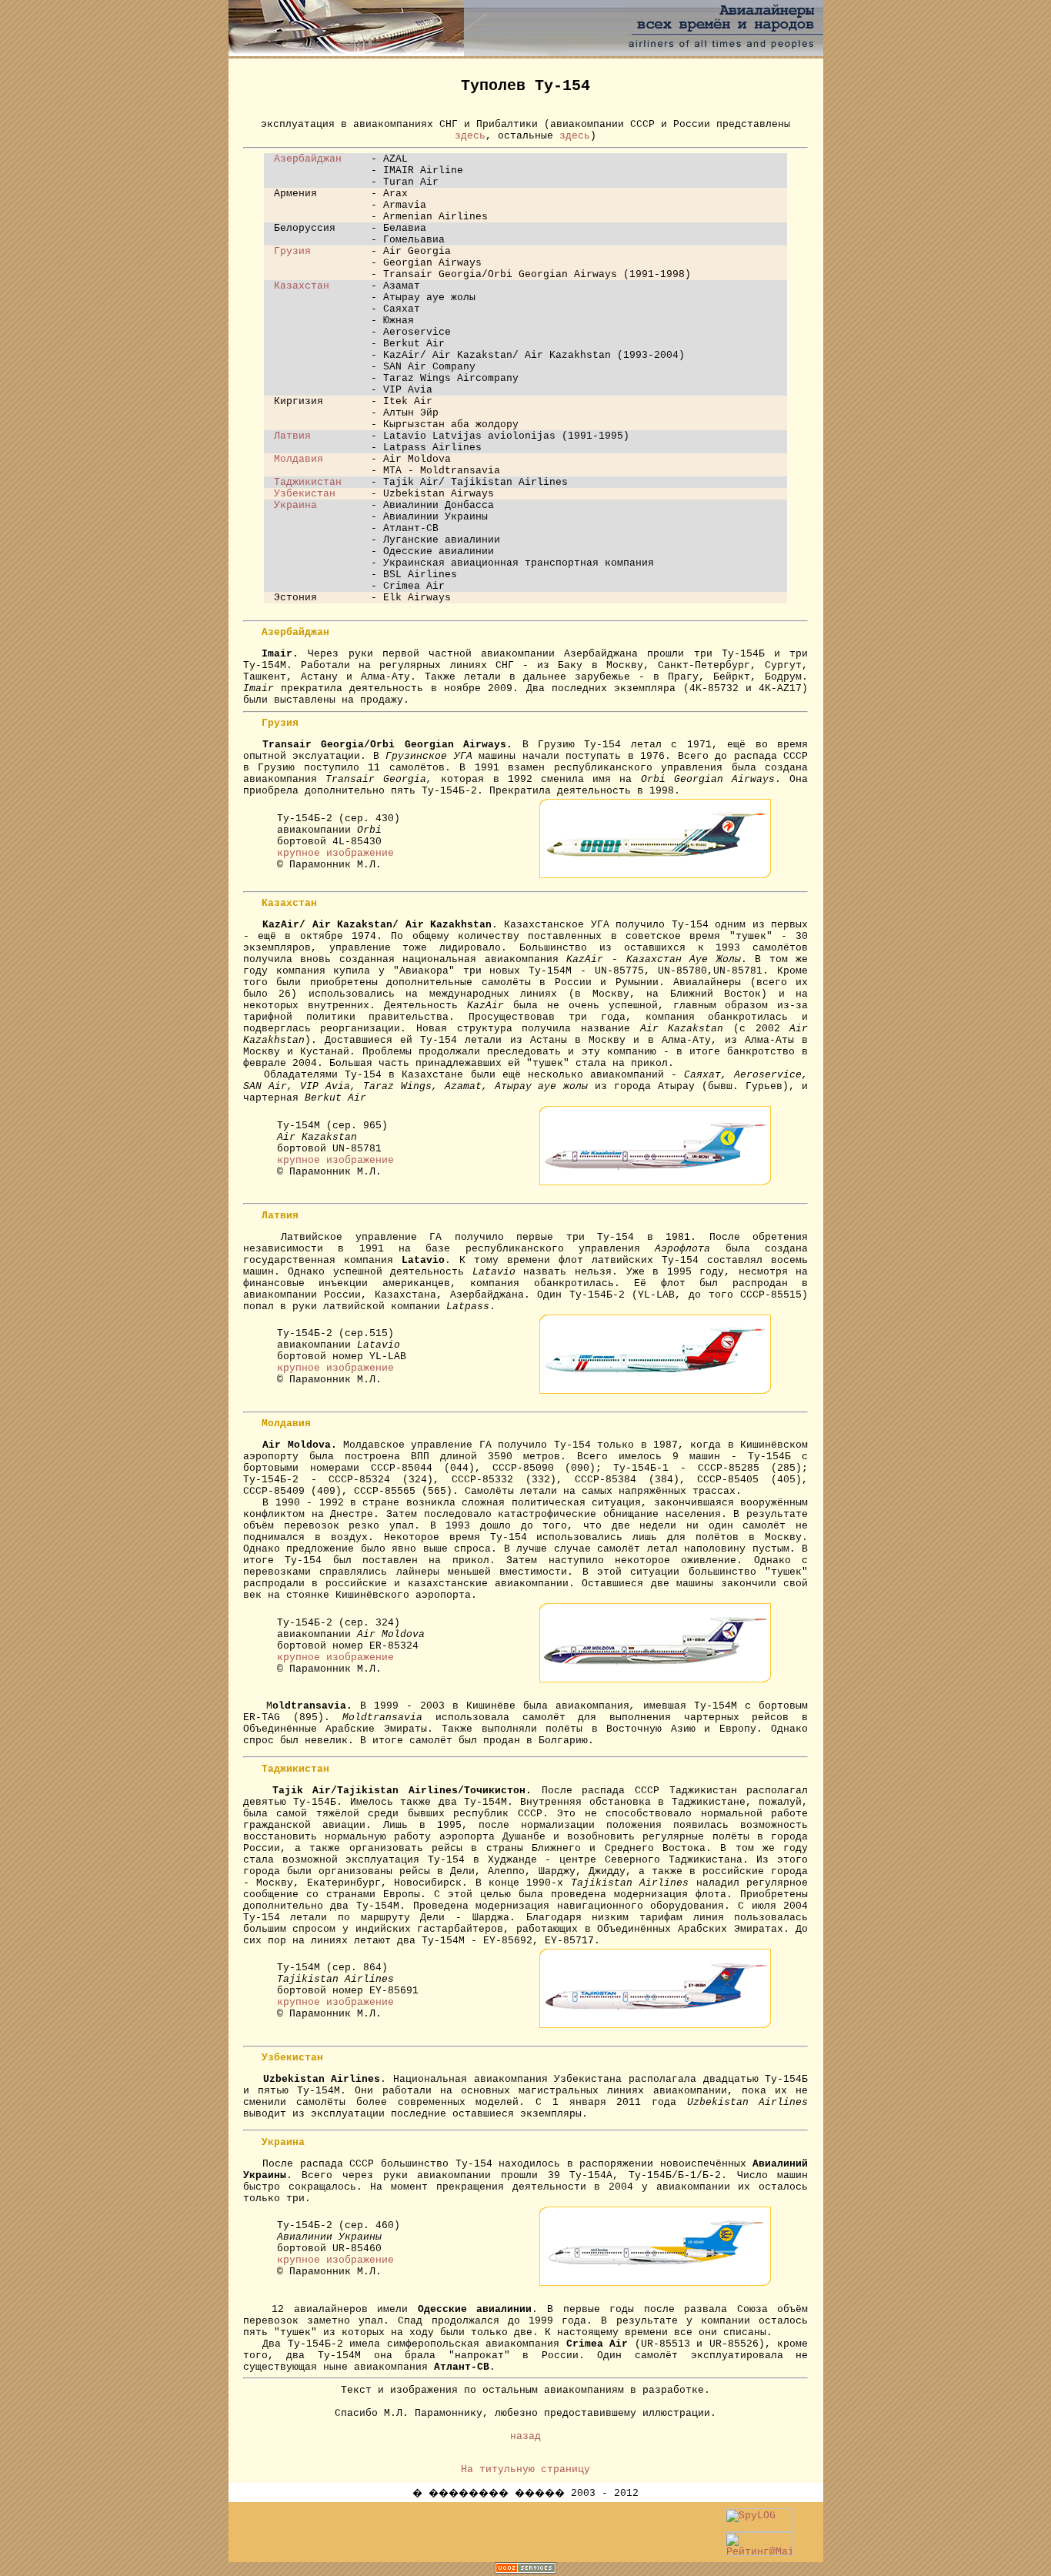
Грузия (292, 251)
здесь (470, 136)
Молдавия (299, 459)
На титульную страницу (525, 2469)
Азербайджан (308, 159)
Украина (295, 505)
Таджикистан (308, 482)
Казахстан (302, 286)
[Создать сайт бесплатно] (525, 2569)
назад (525, 2436)
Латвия (292, 436)
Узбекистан (305, 494)
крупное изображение (335, 853)
